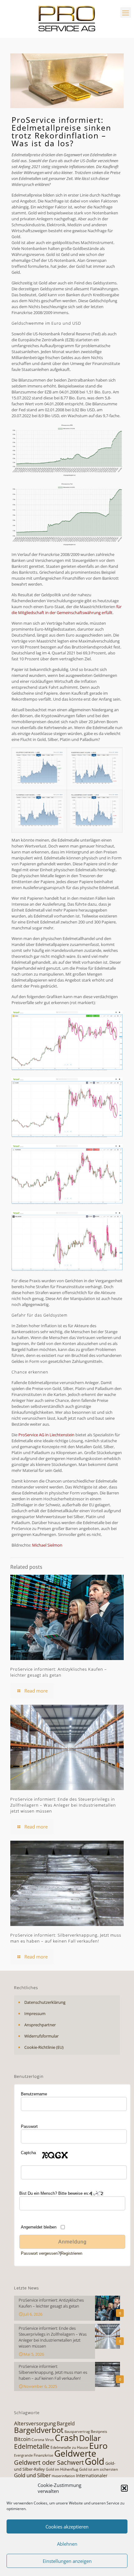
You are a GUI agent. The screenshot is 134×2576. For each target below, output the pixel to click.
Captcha (28, 2153)
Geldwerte (75, 2453)
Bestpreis (99, 2431)
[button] (124, 2488)
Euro (98, 2446)
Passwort (29, 2126)
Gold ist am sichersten (98, 2469)
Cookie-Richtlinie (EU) (44, 2047)
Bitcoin (22, 2439)
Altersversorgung (35, 2423)
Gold (95, 2461)
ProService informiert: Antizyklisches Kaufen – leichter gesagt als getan (59, 1672)
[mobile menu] (126, 13)
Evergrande (23, 2455)
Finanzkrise (43, 2455)
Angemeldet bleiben (39, 2227)
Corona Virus (43, 2440)
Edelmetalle (32, 2446)
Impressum (35, 2013)
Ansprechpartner (40, 2025)
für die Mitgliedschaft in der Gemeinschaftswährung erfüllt (67, 610)
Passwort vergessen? (40, 2253)
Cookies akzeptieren (67, 2527)
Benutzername (34, 2094)
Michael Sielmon (47, 1545)
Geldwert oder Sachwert (49, 2462)
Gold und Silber (32, 2475)
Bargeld (66, 2423)
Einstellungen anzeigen (67, 2561)
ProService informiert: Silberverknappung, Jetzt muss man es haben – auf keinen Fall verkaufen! (66, 1938)
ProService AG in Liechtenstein (46, 1435)
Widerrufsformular (41, 2036)
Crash (67, 2438)
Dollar (90, 2438)
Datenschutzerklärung (45, 2002)
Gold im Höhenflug (62, 2469)
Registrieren (72, 2253)
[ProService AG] (67, 19)
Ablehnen (67, 2544)
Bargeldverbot (39, 2430)
